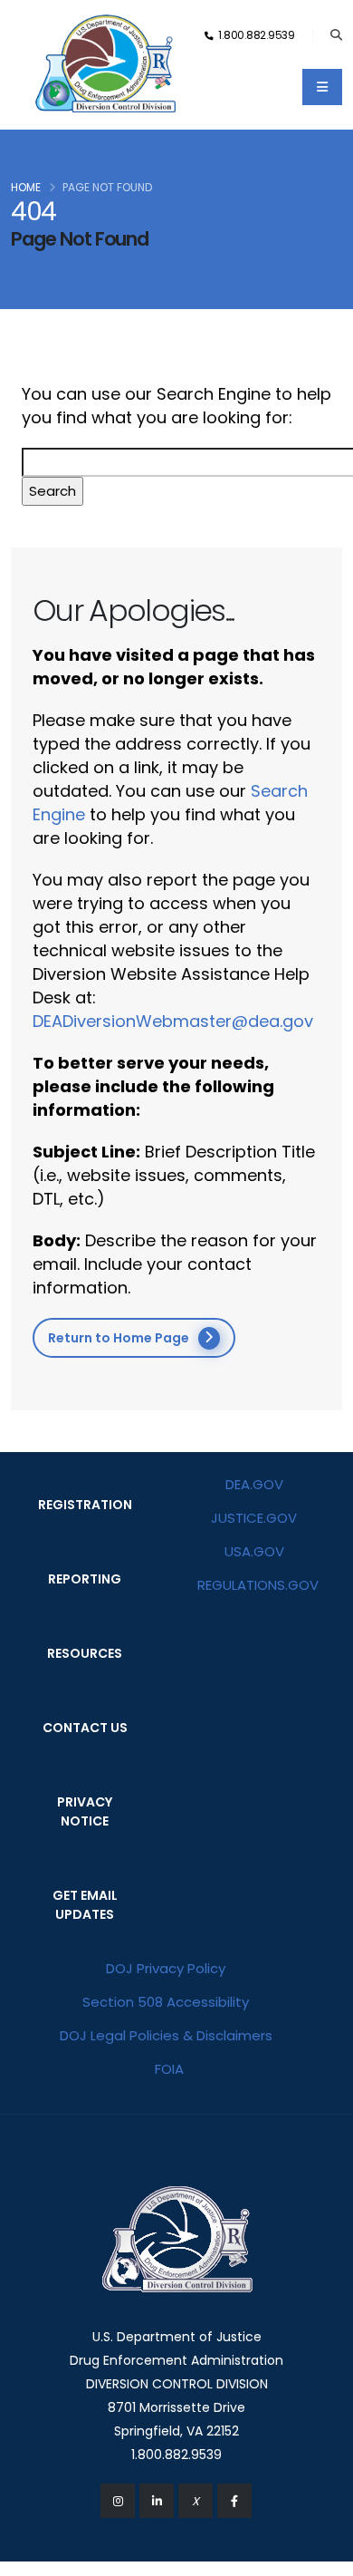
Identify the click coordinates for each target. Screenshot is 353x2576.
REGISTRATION (85, 1505)
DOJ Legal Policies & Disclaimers (166, 2035)
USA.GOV (254, 1551)
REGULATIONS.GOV (258, 1585)
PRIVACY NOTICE (85, 1811)
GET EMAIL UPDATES (85, 1905)
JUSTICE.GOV (254, 1518)
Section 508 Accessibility (166, 2002)
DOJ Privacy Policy (166, 1968)
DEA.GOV (254, 1484)
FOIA (169, 2069)
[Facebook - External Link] (234, 2501)
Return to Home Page (119, 1338)
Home (26, 187)
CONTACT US (85, 1728)
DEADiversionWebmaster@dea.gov (173, 1021)
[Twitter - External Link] (196, 2501)
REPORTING (85, 1579)
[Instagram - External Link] (118, 2501)
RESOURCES (85, 1653)
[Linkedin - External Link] (157, 2501)
